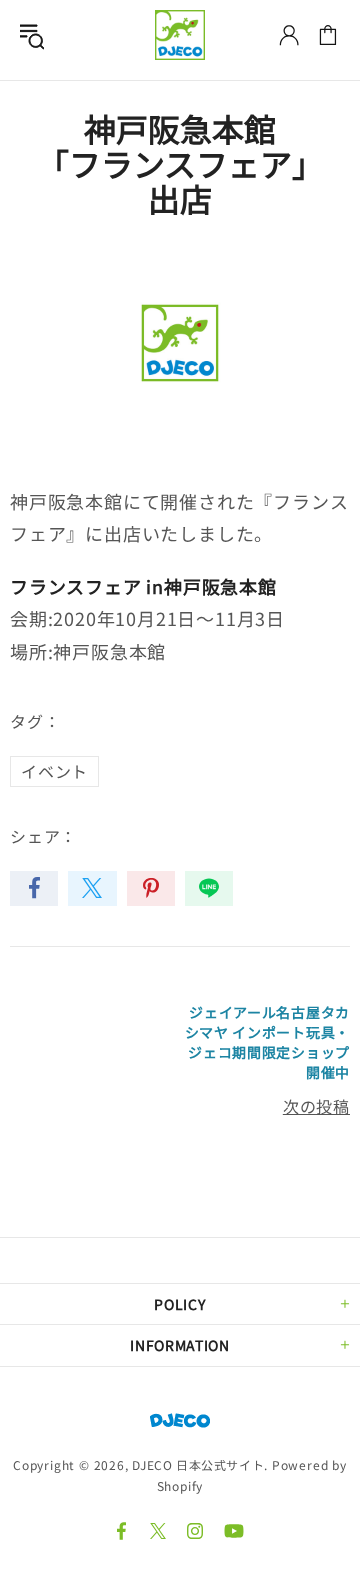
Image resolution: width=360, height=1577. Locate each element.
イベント (54, 771)
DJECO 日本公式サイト (180, 35)
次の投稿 (316, 1106)
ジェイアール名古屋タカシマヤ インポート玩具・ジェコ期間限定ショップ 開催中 (267, 1042)
